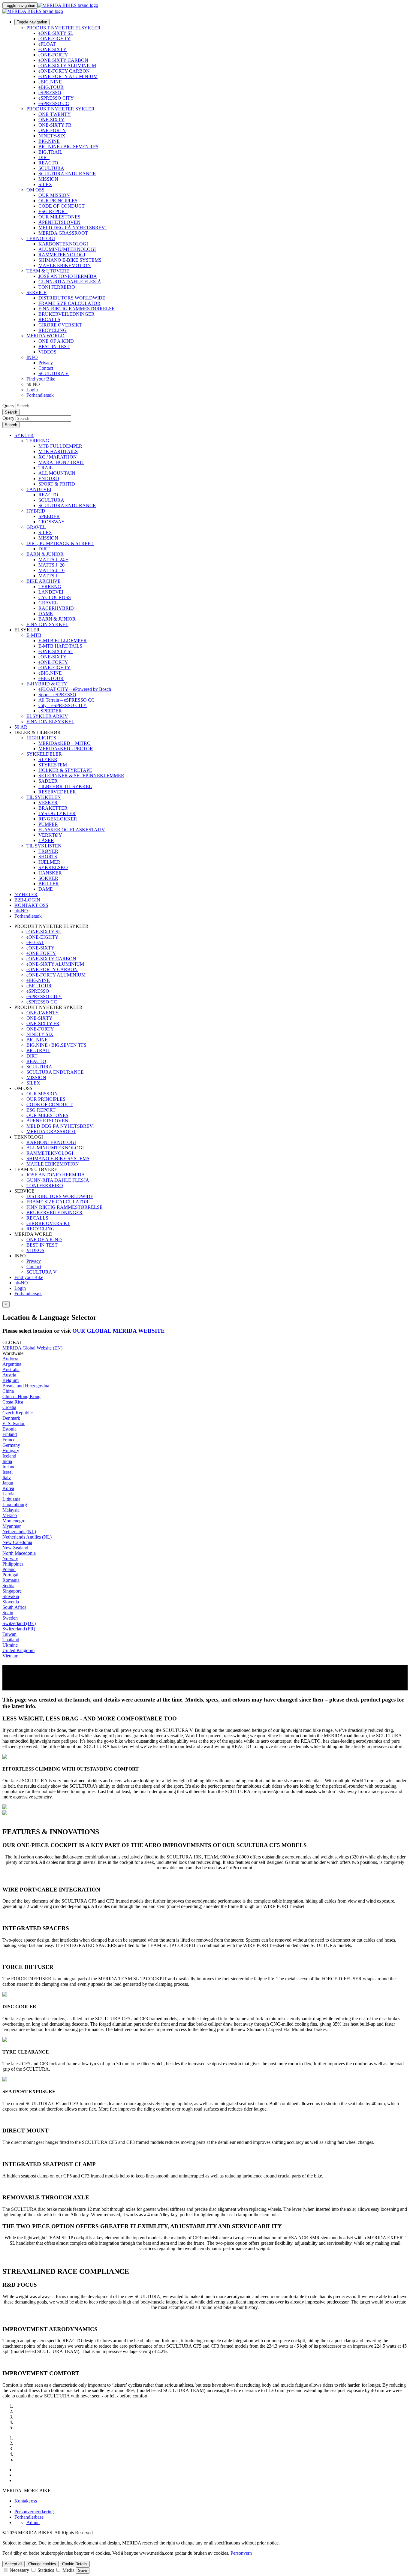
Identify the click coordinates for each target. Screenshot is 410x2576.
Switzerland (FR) (19, 1629)
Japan (8, 1483)
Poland (9, 1569)
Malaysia (11, 1510)
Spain (8, 1613)
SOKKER (48, 878)
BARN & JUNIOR (45, 554)
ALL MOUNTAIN (57, 473)
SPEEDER (49, 516)
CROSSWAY (52, 522)
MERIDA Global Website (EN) (32, 1348)
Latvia (8, 1494)
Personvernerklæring (34, 2512)
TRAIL (46, 468)
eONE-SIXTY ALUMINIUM (67, 66)
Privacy (46, 363)
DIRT (44, 157)
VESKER (48, 803)
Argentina (12, 1364)
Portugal (10, 1575)
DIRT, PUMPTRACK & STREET (60, 543)
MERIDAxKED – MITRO (65, 743)
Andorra (10, 1359)
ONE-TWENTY (55, 114)
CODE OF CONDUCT (62, 206)
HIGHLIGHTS (41, 738)
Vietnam (10, 1656)
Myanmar (12, 1526)
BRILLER (49, 884)
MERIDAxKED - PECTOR (66, 749)
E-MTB (34, 635)
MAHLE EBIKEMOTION (65, 265)
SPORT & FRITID (57, 484)
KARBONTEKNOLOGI (63, 244)
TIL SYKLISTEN (44, 846)
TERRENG (38, 441)
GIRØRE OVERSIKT (60, 325)
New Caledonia (17, 1542)
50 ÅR (21, 727)
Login (32, 390)
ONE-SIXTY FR (55, 125)
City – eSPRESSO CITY (63, 705)
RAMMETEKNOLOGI (62, 255)
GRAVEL (36, 527)
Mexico (10, 1515)
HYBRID (36, 511)
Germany (11, 1445)
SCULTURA (51, 168)
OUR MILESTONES (59, 217)
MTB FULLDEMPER (60, 446)
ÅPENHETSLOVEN (59, 222)
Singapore (12, 1591)
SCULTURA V (54, 373)
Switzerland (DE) (19, 1623)
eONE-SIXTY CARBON (63, 60)
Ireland (9, 1467)
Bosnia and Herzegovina (26, 1386)
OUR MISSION (54, 195)
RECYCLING (53, 330)
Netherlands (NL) (19, 1532)
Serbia (8, 1586)
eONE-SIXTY (53, 49)
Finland (10, 1434)
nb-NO (21, 1283)
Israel (8, 1472)
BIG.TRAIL (50, 152)
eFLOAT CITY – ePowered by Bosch (75, 689)
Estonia (9, 1429)
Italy (7, 1478)
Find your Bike (41, 379)
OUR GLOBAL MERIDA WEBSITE (119, 1331)
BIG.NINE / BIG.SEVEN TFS (68, 147)
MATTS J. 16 (51, 570)
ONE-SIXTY (51, 120)
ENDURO (49, 478)
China (8, 1391)
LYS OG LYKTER (57, 813)
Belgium (11, 1380)
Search (11, 412)
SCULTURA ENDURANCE (67, 174)
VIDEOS (47, 352)
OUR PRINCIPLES (58, 201)
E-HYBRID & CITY (47, 684)
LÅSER (46, 840)
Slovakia (11, 1596)
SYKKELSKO (53, 867)
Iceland (9, 1456)
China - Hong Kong (21, 1396)
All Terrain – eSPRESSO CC (66, 700)
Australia (11, 1369)
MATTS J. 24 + (53, 560)
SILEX (45, 184)
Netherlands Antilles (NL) (27, 1537)
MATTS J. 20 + (53, 565)
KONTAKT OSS (31, 905)
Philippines (13, 1564)
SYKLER (24, 435)
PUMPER (48, 824)
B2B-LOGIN (27, 900)
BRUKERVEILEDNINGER (66, 314)
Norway (10, 1559)
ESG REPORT (53, 211)
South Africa (14, 1607)
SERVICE (36, 292)
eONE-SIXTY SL (56, 33)
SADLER (48, 781)
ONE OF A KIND (56, 341)
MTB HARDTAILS (58, 451)
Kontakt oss (26, 2501)
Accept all (14, 2564)
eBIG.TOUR (51, 87)
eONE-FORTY (53, 55)
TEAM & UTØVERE (48, 271)
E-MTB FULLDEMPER (63, 641)
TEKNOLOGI (41, 238)
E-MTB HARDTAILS (60, 646)
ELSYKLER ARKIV (47, 716)
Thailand (11, 1640)
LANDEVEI (39, 489)
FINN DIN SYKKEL (47, 624)
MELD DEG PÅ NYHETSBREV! (72, 228)
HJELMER (49, 862)
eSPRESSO (50, 93)
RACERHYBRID (56, 608)
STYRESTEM (53, 765)
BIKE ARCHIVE (44, 581)
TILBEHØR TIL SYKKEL (65, 786)
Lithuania (11, 1499)
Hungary (11, 1451)
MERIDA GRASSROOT (63, 233)
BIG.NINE (49, 141)
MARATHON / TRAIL (61, 462)
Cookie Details (75, 2564)
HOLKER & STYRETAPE (65, 770)
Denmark (11, 1418)
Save (83, 2570)
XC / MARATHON (58, 457)
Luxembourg (15, 1505)
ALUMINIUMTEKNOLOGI (67, 249)
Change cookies (42, 2564)
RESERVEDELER (57, 792)
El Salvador (14, 1423)
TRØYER (48, 851)
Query (8, 406)
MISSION (48, 179)
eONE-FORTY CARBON (64, 71)
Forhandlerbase (29, 2517)
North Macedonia (19, 1553)
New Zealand (15, 1548)
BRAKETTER (53, 808)
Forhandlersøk (40, 395)
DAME (46, 614)
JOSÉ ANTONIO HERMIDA (68, 276)
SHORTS (48, 857)
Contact (46, 368)
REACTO (48, 163)
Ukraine (10, 1645)
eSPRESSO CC (54, 103)
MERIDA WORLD (45, 336)
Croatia (9, 1407)
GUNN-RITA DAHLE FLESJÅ (70, 282)
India (7, 1461)
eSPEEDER (50, 711)
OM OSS (35, 190)
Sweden (10, 1618)
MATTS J (48, 576)
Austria (9, 1375)
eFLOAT (47, 44)
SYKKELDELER (44, 754)
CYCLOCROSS (55, 597)
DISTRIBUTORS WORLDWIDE (72, 298)
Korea (8, 1488)
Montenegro (14, 1521)
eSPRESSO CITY (56, 98)
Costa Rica (13, 1402)
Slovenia (11, 1602)
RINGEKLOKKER (58, 819)
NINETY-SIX (52, 136)
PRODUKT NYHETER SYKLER (60, 109)
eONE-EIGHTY (54, 39)
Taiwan (9, 1634)
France (9, 1440)
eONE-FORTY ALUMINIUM (68, 76)
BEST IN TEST (54, 346)
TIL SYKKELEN (44, 797)
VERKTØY (50, 835)
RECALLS (49, 319)
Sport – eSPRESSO (57, 695)
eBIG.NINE (50, 82)
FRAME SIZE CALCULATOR (69, 303)
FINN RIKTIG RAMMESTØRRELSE (77, 309)
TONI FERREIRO (57, 287)
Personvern (241, 2553)
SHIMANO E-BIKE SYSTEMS (70, 260)
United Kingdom (18, 1650)
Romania (11, 1580)
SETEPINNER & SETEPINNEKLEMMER (81, 776)
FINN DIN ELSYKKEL (50, 722)
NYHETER (26, 894)
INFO (32, 357)
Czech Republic (18, 1413)
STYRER (48, 759)
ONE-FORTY (52, 130)
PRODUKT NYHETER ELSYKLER (63, 28)
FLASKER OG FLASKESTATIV (72, 830)
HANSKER (50, 873)
